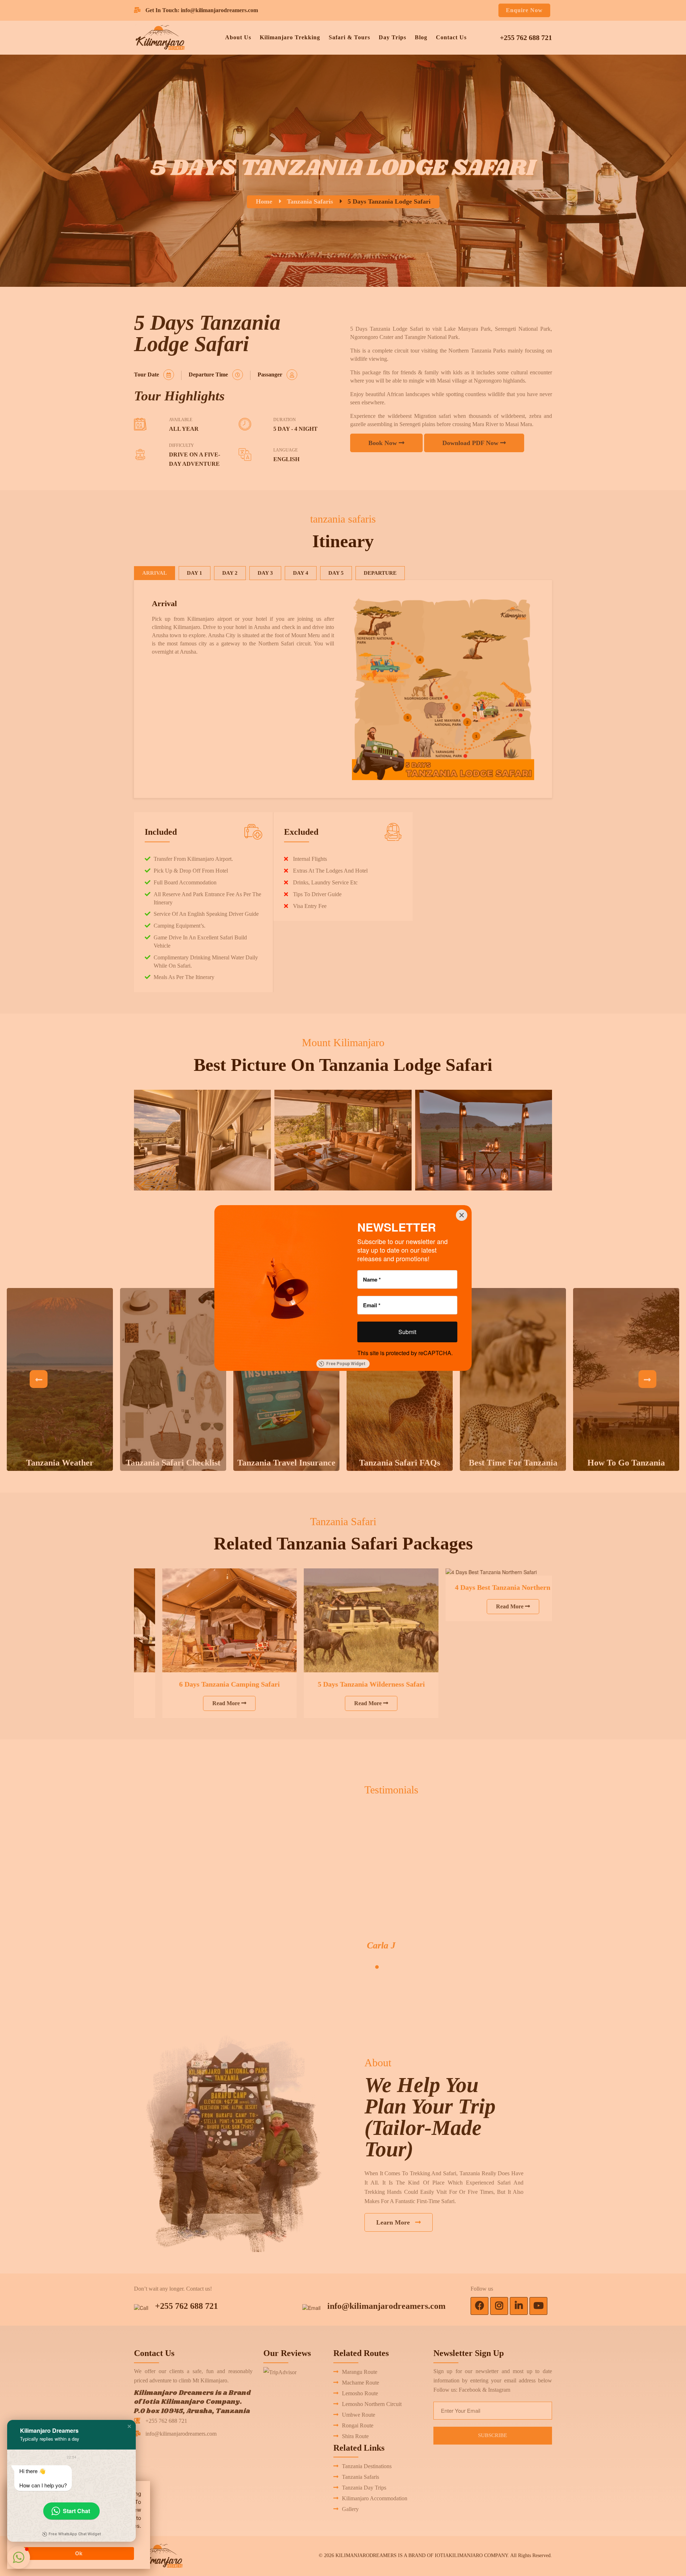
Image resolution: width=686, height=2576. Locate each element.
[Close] (462, 1215)
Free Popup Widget (346, 1364)
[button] (129, 2426)
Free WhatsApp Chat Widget (75, 2534)
